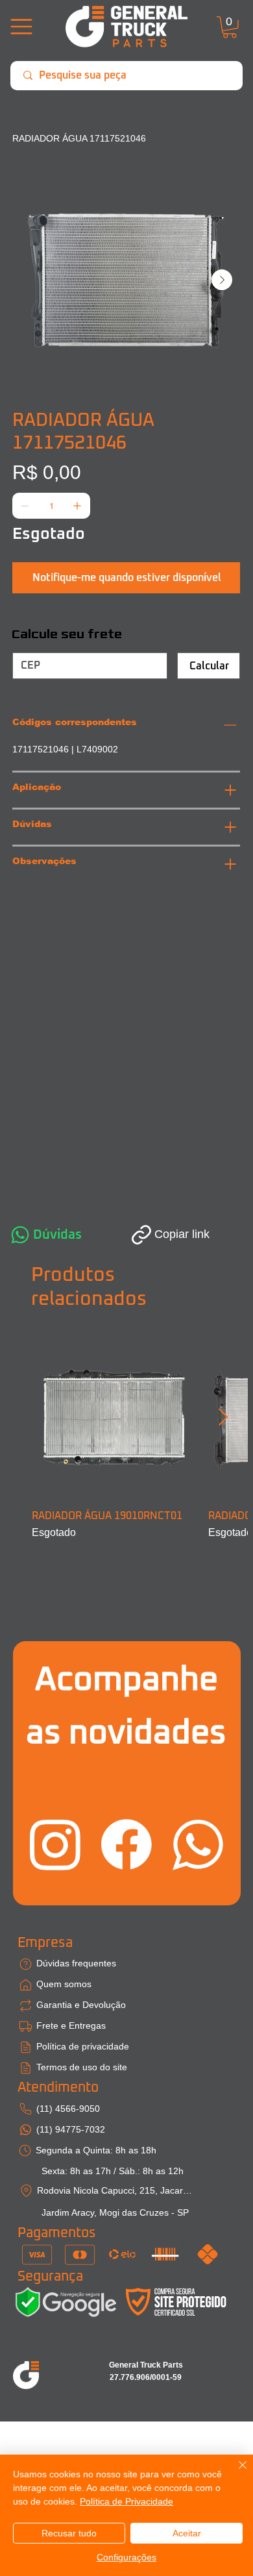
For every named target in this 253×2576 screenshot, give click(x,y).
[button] (230, 27)
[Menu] (22, 27)
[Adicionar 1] (77, 506)
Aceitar (187, 2533)
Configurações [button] (126, 2557)
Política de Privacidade (126, 2501)
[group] (126, 1438)
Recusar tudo (69, 2533)
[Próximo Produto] (223, 1417)
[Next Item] (222, 280)
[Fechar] (235, 2473)
